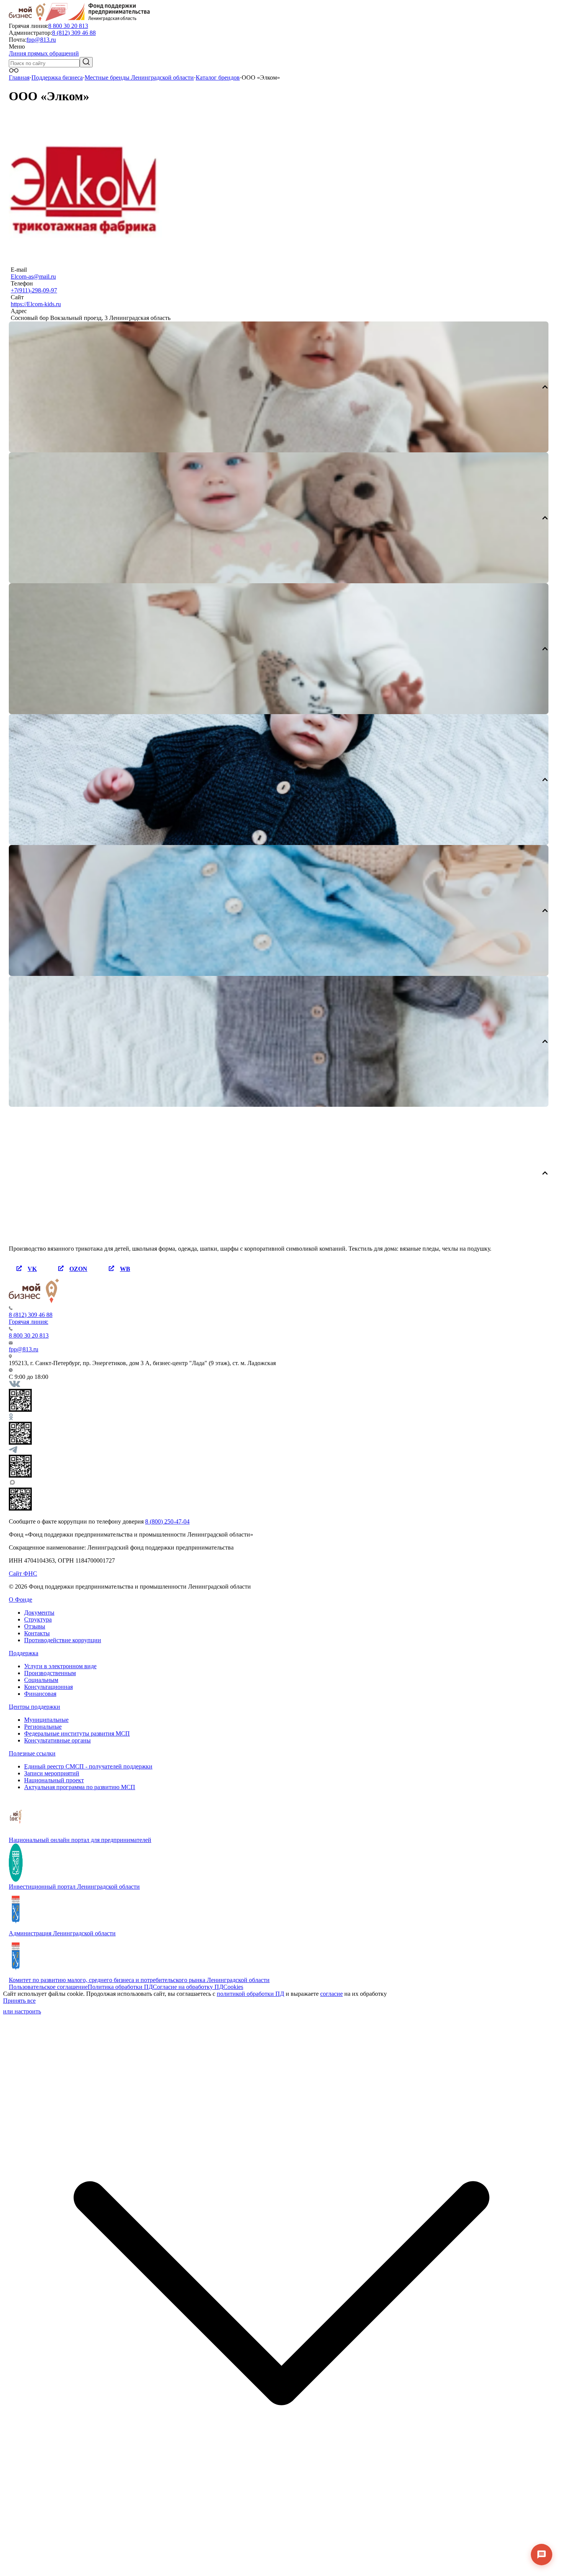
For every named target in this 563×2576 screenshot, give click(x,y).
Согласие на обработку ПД (188, 1987)
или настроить (22, 2011)
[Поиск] (86, 62)
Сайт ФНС (23, 1573)
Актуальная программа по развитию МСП (80, 1787)
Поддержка (24, 1653)
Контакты (37, 1633)
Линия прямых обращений (44, 53)
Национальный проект (54, 1780)
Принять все (19, 2001)
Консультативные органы (57, 1740)
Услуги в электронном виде (60, 1666)
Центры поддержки (34, 1707)
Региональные (43, 1727)
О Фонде (20, 1600)
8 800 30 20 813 (68, 26)
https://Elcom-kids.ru (36, 304)
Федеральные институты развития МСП (77, 1733)
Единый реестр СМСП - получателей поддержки (88, 1766)
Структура (38, 1619)
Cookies (233, 1987)
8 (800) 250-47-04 (167, 1521)
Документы (39, 1613)
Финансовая (40, 1694)
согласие (331, 1994)
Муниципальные (46, 1720)
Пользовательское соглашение (48, 1987)
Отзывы (35, 1626)
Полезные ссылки (32, 1753)
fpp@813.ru (41, 40)
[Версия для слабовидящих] (14, 71)
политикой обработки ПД (250, 1994)
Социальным (41, 1680)
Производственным (50, 1673)
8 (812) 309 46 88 (74, 33)
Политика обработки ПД (120, 1987)
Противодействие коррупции (63, 1640)
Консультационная (48, 1687)
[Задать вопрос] (542, 2555)
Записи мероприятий (52, 1773)
